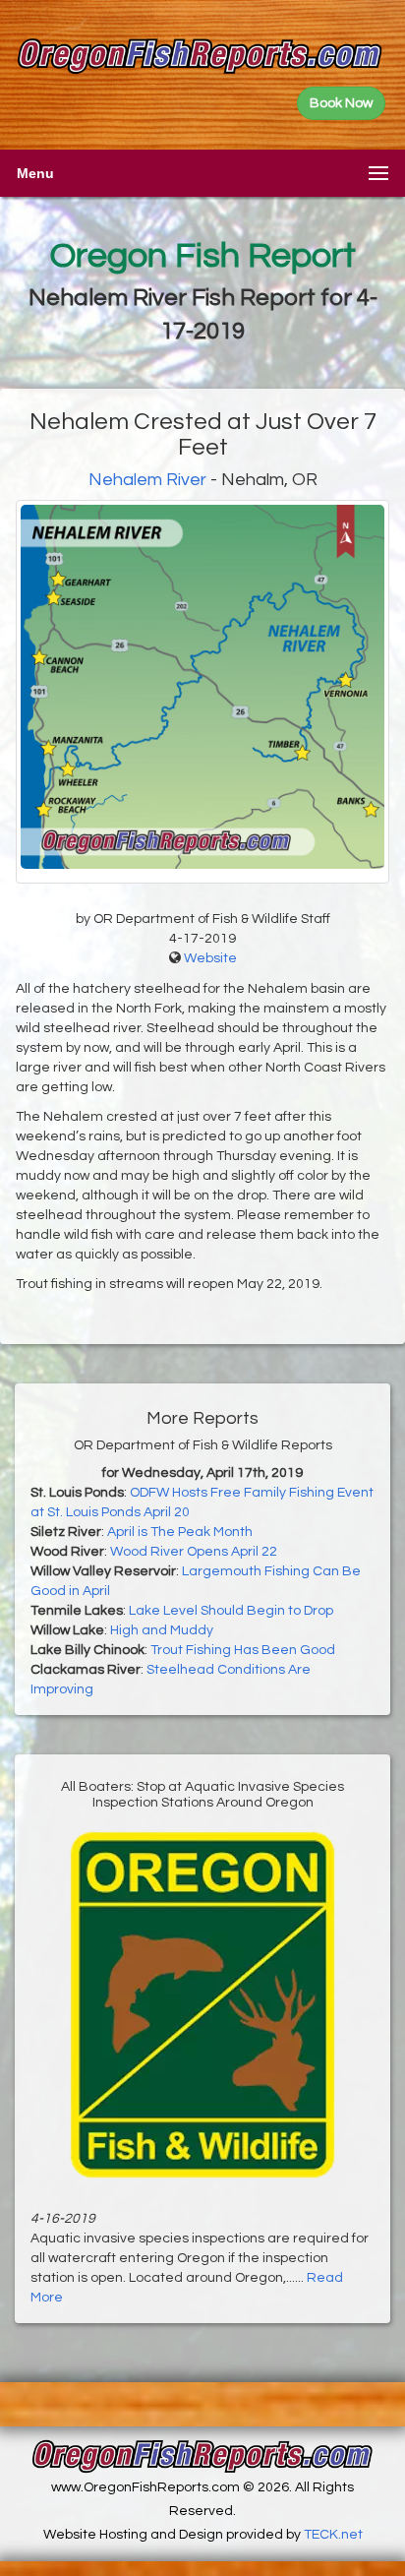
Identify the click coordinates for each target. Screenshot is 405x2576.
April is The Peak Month (180, 1532)
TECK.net (333, 2535)
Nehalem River (147, 480)
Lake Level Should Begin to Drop (231, 1611)
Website (210, 958)
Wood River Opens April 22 (194, 1552)
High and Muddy (162, 1630)
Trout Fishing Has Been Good (243, 1650)
